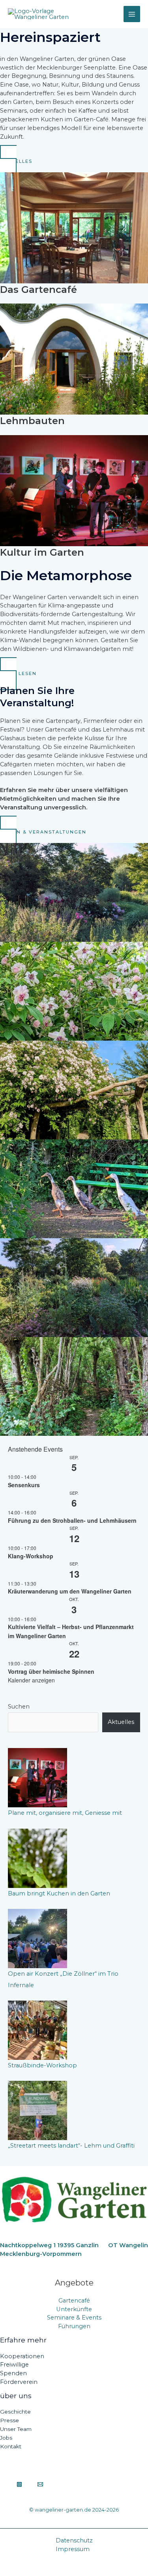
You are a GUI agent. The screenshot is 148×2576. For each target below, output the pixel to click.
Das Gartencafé (38, 289)
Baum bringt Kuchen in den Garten (59, 1893)
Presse (9, 2420)
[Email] (40, 2484)
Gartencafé (74, 2301)
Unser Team (16, 2429)
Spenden (13, 2373)
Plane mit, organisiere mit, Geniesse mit (65, 1813)
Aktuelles (121, 1722)
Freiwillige (14, 2365)
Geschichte (15, 2412)
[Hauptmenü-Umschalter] (132, 14)
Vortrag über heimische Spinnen (52, 1671)
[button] (74, 161)
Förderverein (19, 2382)
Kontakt (11, 2446)
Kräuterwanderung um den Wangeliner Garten (70, 1591)
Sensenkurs (24, 1485)
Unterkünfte (74, 2309)
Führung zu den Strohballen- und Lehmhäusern (72, 1520)
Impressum (73, 2549)
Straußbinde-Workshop (42, 2065)
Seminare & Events (74, 2318)
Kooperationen (22, 2356)
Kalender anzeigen (31, 1680)
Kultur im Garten (42, 552)
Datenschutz (74, 2540)
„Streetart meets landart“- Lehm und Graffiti (71, 2146)
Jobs (6, 2438)
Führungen (74, 2326)
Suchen (19, 1707)
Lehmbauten (32, 421)
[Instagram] (19, 2484)
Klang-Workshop (31, 1556)
